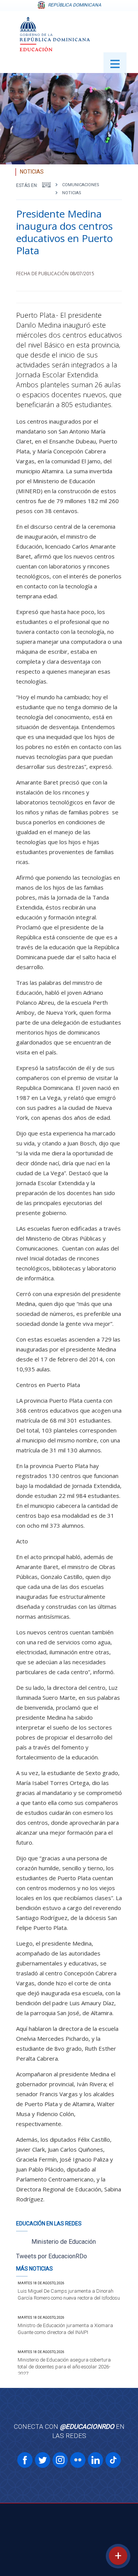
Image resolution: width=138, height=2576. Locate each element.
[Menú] (115, 63)
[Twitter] (43, 2460)
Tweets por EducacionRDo (52, 2256)
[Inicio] (46, 185)
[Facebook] (25, 2460)
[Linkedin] (95, 2460)
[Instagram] (60, 2460)
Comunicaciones (81, 185)
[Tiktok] (113, 2460)
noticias (72, 193)
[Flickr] (78, 2460)
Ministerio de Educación (64, 2242)
